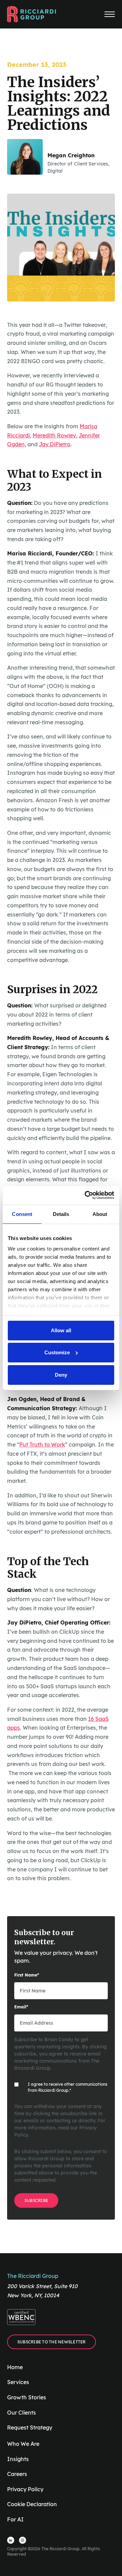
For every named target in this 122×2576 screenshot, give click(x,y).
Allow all (61, 1330)
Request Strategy (30, 2427)
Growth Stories (27, 2397)
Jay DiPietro (55, 444)
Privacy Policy (25, 2489)
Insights (18, 2459)
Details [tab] (61, 1214)
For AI (15, 2519)
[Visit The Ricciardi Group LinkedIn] (11, 2540)
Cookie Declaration (32, 2504)
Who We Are (23, 2444)
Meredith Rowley (54, 435)
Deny (61, 1375)
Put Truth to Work (42, 1444)
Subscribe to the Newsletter (52, 2342)
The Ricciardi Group (33, 2276)
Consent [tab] (22, 1214)
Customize (57, 1352)
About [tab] (100, 1214)
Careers (17, 2474)
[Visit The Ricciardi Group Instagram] (23, 2540)
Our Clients (22, 2413)
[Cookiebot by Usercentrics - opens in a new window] (86, 1195)
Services (18, 2382)
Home (15, 2367)
